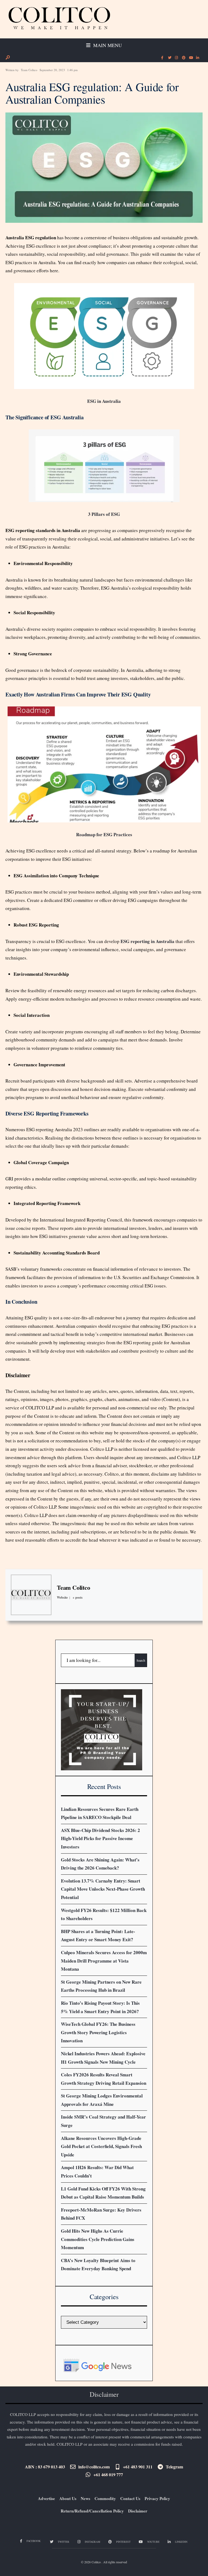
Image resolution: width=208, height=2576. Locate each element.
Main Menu (107, 45)
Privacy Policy (157, 2498)
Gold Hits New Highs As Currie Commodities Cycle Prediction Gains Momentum (98, 2239)
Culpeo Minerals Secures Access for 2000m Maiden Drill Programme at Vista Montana (104, 1961)
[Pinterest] (183, 58)
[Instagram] (176, 58)
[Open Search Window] (8, 57)
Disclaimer (138, 2511)
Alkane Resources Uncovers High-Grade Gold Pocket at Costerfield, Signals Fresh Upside (101, 2146)
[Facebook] (162, 58)
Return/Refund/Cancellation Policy (92, 2511)
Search (141, 1660)
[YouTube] (190, 58)
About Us (68, 2498)
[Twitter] (169, 58)
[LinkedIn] (197, 58)
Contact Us (130, 2498)
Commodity (105, 2498)
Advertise (46, 2498)
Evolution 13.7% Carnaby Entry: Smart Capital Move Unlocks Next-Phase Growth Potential (103, 1889)
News (85, 2498)
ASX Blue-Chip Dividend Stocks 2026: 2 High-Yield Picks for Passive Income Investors (100, 1838)
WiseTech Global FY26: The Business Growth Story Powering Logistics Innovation (98, 2032)
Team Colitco (29, 70)
